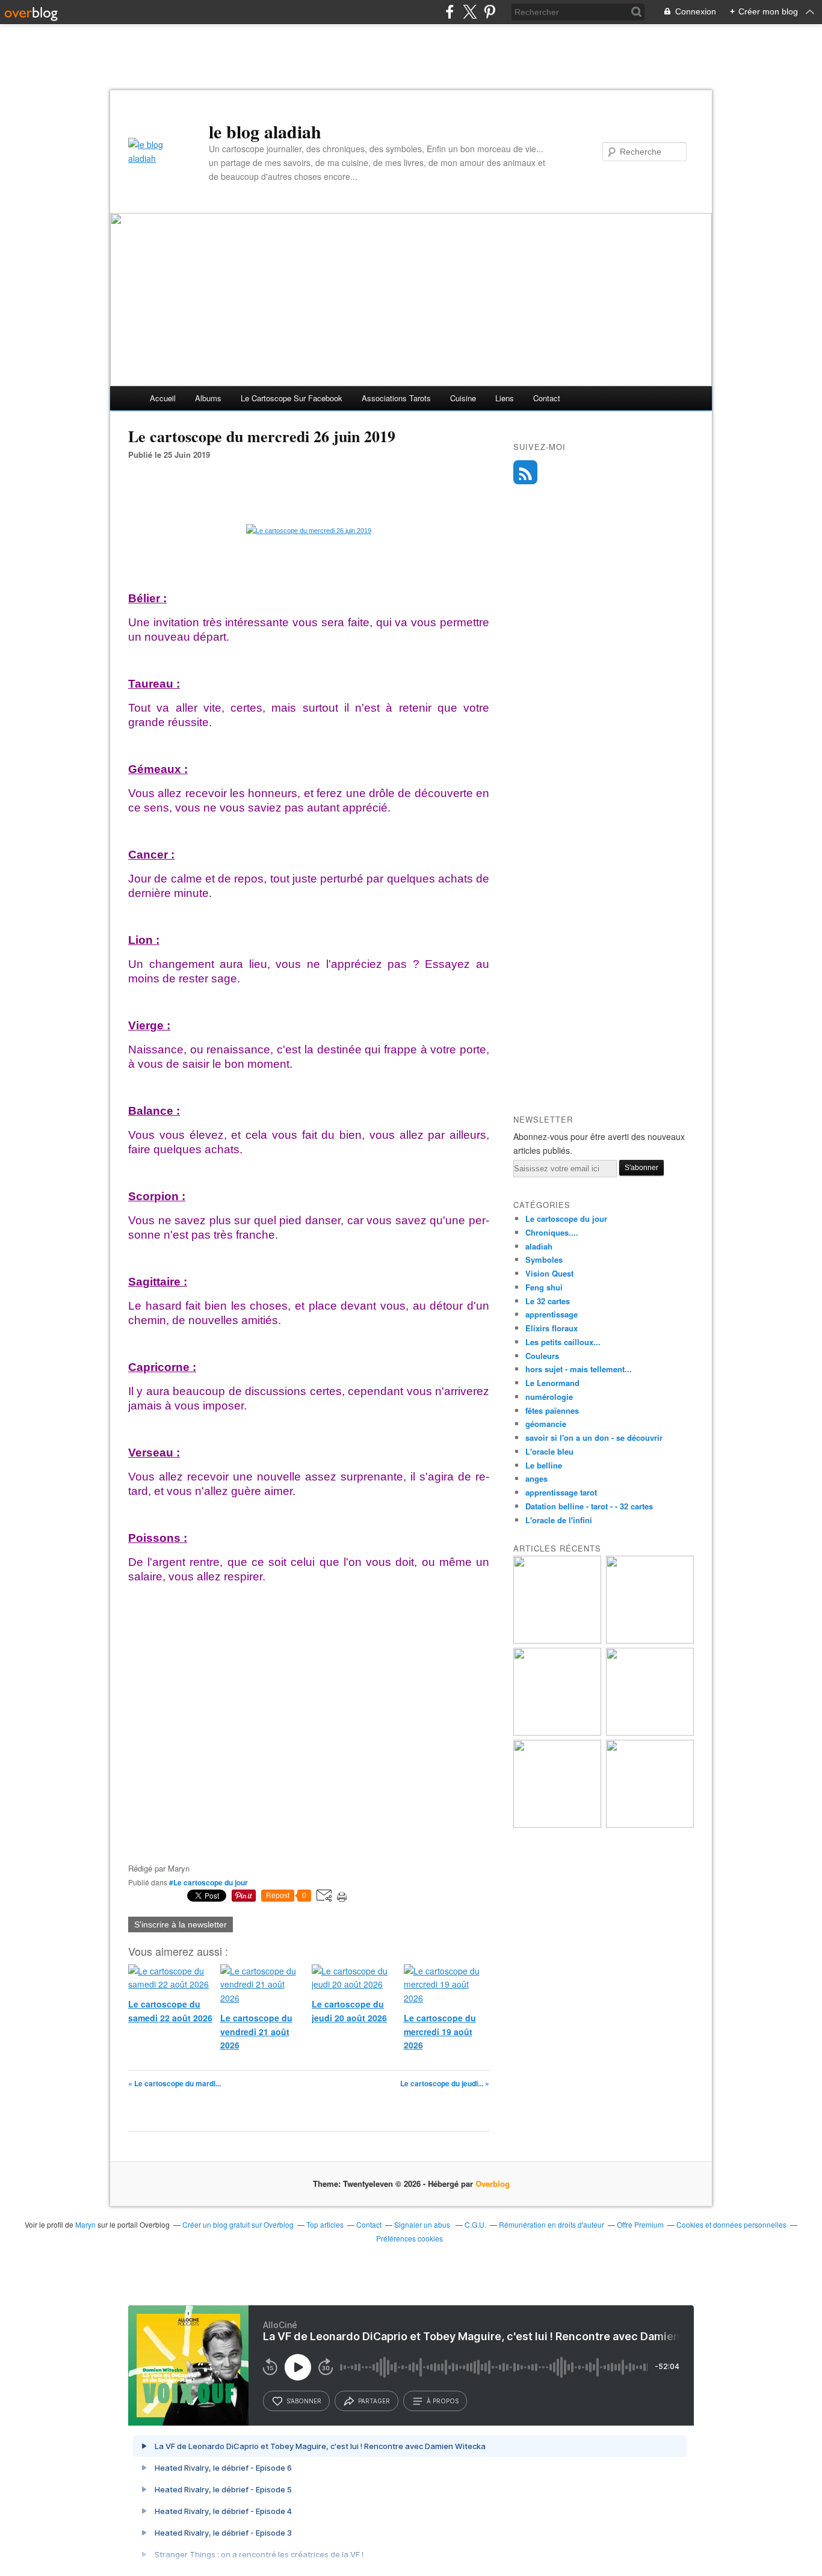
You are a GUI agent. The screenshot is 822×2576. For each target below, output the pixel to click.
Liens (505, 398)
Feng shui (544, 1287)
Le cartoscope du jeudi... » (445, 2083)
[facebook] (450, 12)
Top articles (325, 2224)
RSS (525, 472)
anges (536, 1478)
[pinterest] (490, 12)
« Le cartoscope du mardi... (175, 2083)
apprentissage (552, 1314)
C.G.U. (475, 2224)
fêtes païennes (552, 1410)
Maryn (85, 2224)
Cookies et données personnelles (731, 2224)
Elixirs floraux (552, 1328)
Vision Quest (549, 1273)
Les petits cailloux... (563, 1342)
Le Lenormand (552, 1383)
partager (374, 2401)
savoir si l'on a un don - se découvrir (594, 1437)
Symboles (544, 1259)
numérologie (549, 1397)
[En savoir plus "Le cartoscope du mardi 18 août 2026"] (557, 1824)
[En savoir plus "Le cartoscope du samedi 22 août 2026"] (557, 1640)
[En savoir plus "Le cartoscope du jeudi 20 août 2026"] (557, 1732)
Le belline (544, 1465)
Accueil (163, 398)
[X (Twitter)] (470, 12)
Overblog (493, 2183)
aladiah (539, 1246)
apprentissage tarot (561, 1492)
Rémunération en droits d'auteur (552, 2224)
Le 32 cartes (548, 1301)
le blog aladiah (265, 131)
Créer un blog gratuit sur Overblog (238, 2224)
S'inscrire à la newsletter (181, 1924)
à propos (443, 2401)
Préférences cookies (409, 2238)
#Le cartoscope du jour (209, 1882)
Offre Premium (640, 2224)
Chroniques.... (552, 1232)
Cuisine (463, 398)
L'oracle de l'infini (559, 1520)
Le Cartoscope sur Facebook (292, 398)
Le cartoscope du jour (566, 1219)
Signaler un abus (423, 2224)
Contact (547, 398)
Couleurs (542, 1356)
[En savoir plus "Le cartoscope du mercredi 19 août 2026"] (650, 1732)
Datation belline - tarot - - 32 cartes (589, 1506)
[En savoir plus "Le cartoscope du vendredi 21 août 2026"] (650, 1640)
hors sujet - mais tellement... (579, 1369)
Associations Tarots (396, 398)
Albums (208, 398)
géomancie (546, 1424)
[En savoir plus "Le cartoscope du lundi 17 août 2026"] (650, 1824)
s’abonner (304, 2401)
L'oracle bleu (549, 1451)
